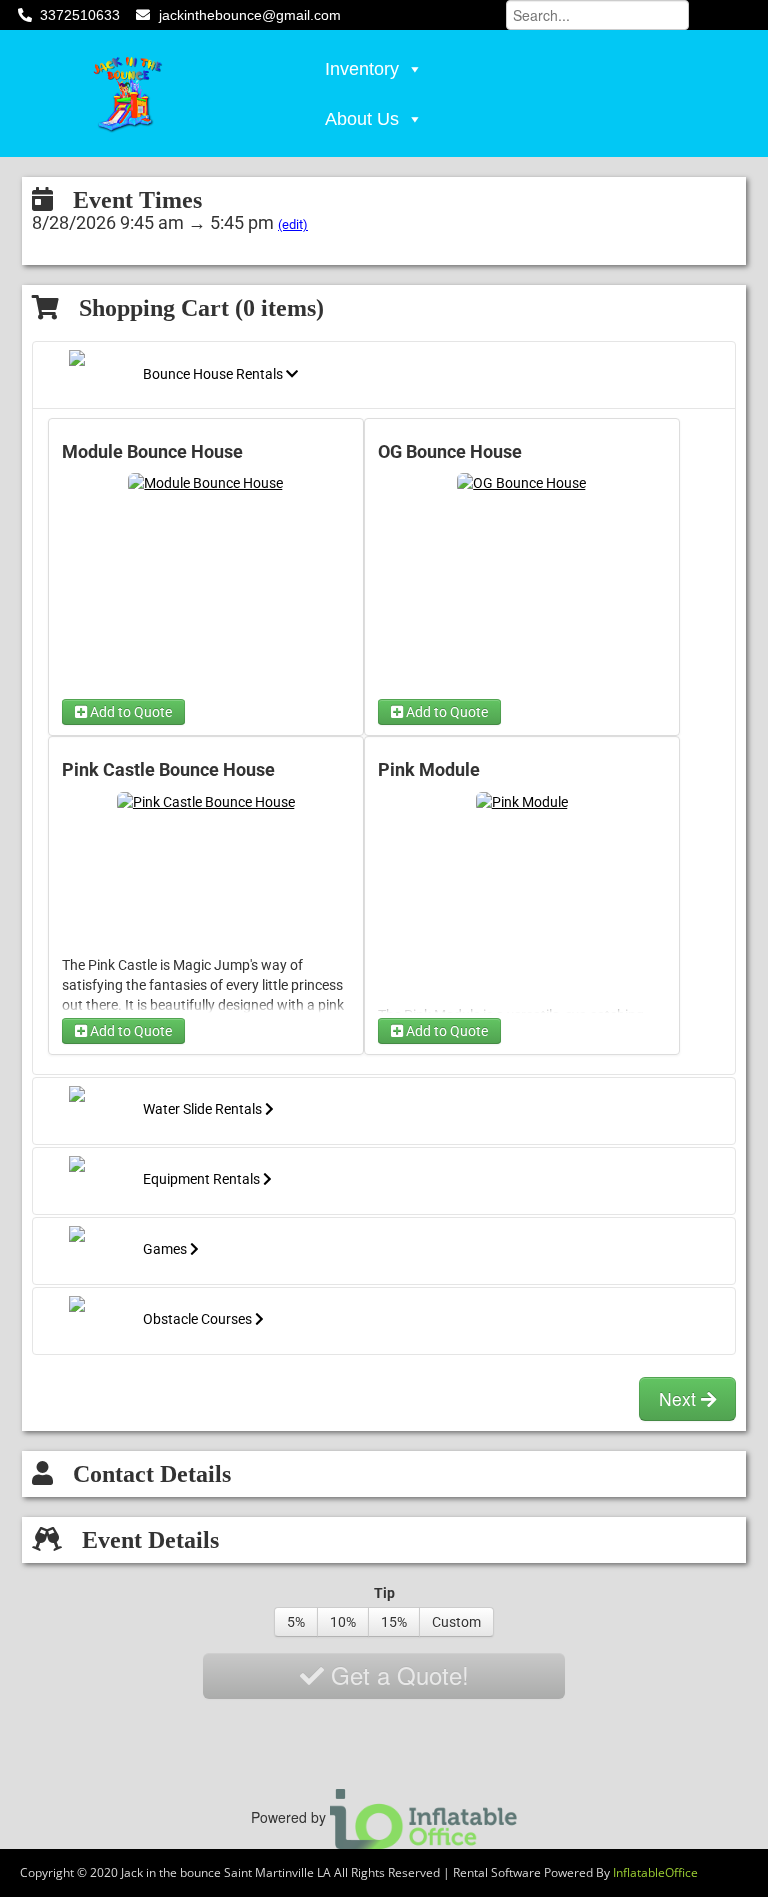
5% (296, 1622)
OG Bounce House (450, 452)
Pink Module (429, 770)
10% (343, 1622)
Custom (456, 1622)
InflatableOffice (655, 1872)
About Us (362, 119)
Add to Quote (129, 712)
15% (394, 1622)
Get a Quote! (396, 1674)
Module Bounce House (152, 452)
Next (680, 1398)
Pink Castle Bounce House (168, 770)
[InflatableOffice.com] (424, 1816)
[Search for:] (597, 13)
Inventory (362, 69)
